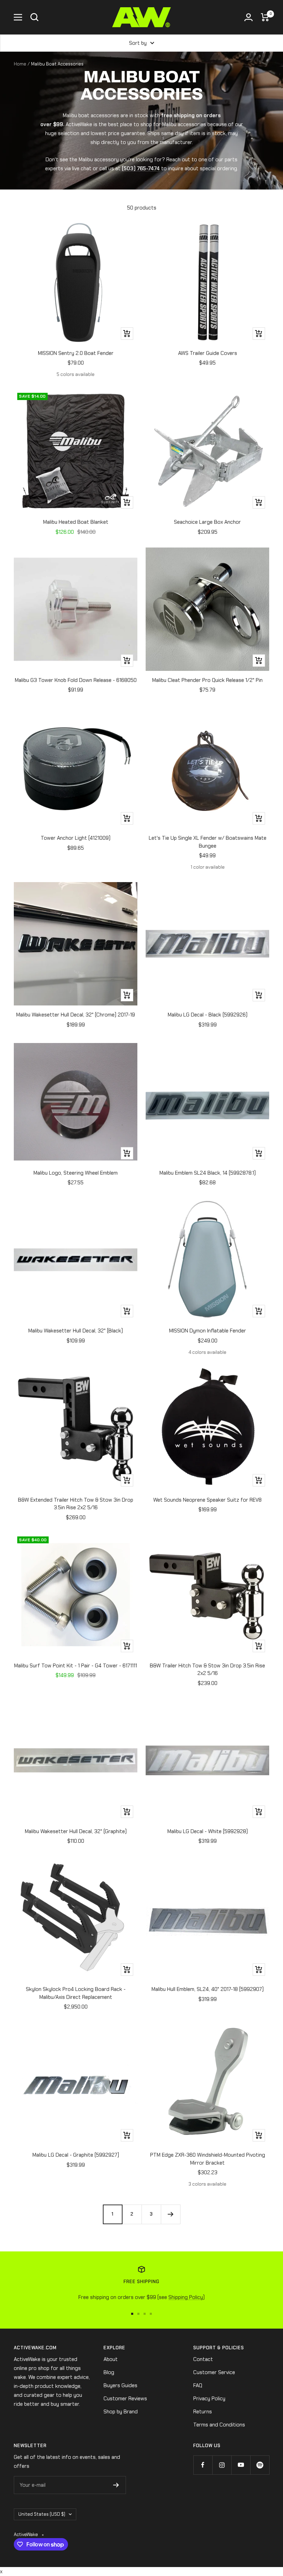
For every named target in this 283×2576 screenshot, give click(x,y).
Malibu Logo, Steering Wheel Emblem (76, 1173)
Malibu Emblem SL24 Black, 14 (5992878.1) (208, 1173)
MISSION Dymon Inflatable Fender (208, 1331)
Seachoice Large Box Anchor (207, 522)
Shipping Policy (186, 2297)
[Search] (35, 17)
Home (20, 64)
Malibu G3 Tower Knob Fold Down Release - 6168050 (76, 680)
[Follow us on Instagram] (222, 2465)
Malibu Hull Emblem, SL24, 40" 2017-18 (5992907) (208, 1989)
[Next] (170, 2214)
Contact (203, 2359)
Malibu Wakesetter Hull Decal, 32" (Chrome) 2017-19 (76, 1015)
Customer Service (214, 2372)
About (111, 2359)
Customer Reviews (125, 2399)
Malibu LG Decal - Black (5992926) (208, 1015)
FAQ (198, 2385)
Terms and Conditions (219, 2425)
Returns (203, 2412)
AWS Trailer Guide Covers (208, 353)
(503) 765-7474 (141, 168)
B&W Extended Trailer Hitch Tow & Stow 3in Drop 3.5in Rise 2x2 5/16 (76, 1504)
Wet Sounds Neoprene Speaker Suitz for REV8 (207, 1500)
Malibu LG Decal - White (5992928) (208, 1831)
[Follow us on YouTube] (241, 2465)
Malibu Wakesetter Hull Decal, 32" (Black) (76, 1331)
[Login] (248, 17)
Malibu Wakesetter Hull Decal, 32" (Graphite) (76, 1831)
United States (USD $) (42, 2514)
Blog (109, 2372)
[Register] (116, 2485)
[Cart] (265, 17)
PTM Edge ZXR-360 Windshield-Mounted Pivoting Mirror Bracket (208, 2159)
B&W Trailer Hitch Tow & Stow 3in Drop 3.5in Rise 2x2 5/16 (207, 1670)
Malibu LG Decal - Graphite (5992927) (76, 2155)
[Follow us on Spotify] (260, 2465)
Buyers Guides (120, 2385)
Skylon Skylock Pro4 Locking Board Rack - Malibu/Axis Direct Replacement (76, 1993)
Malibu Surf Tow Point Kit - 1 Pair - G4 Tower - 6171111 (76, 1666)
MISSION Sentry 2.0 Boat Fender (76, 353)
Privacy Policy (209, 2399)
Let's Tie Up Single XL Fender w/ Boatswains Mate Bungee (208, 842)
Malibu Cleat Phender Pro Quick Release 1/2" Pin (207, 680)
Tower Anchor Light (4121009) (76, 838)
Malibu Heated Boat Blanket (76, 522)
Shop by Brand (121, 2412)
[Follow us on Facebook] (203, 2465)
